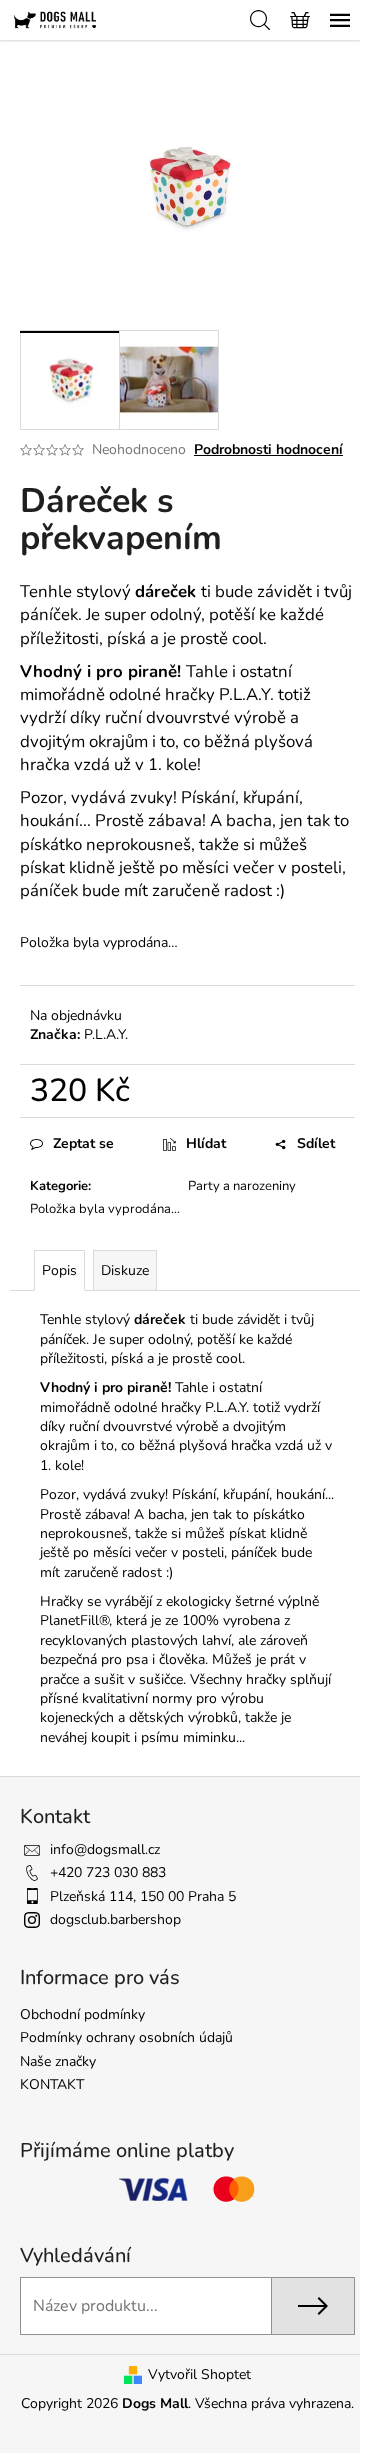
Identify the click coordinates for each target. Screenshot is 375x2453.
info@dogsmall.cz (105, 1849)
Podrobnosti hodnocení (268, 449)
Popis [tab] (59, 1270)
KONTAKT (52, 2084)
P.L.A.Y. (106, 1034)
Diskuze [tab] (125, 1270)
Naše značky (58, 2061)
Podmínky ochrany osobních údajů (126, 2037)
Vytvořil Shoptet (199, 2374)
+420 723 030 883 (108, 1872)
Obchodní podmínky (82, 2014)
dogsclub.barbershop (115, 1919)
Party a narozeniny (242, 1186)
